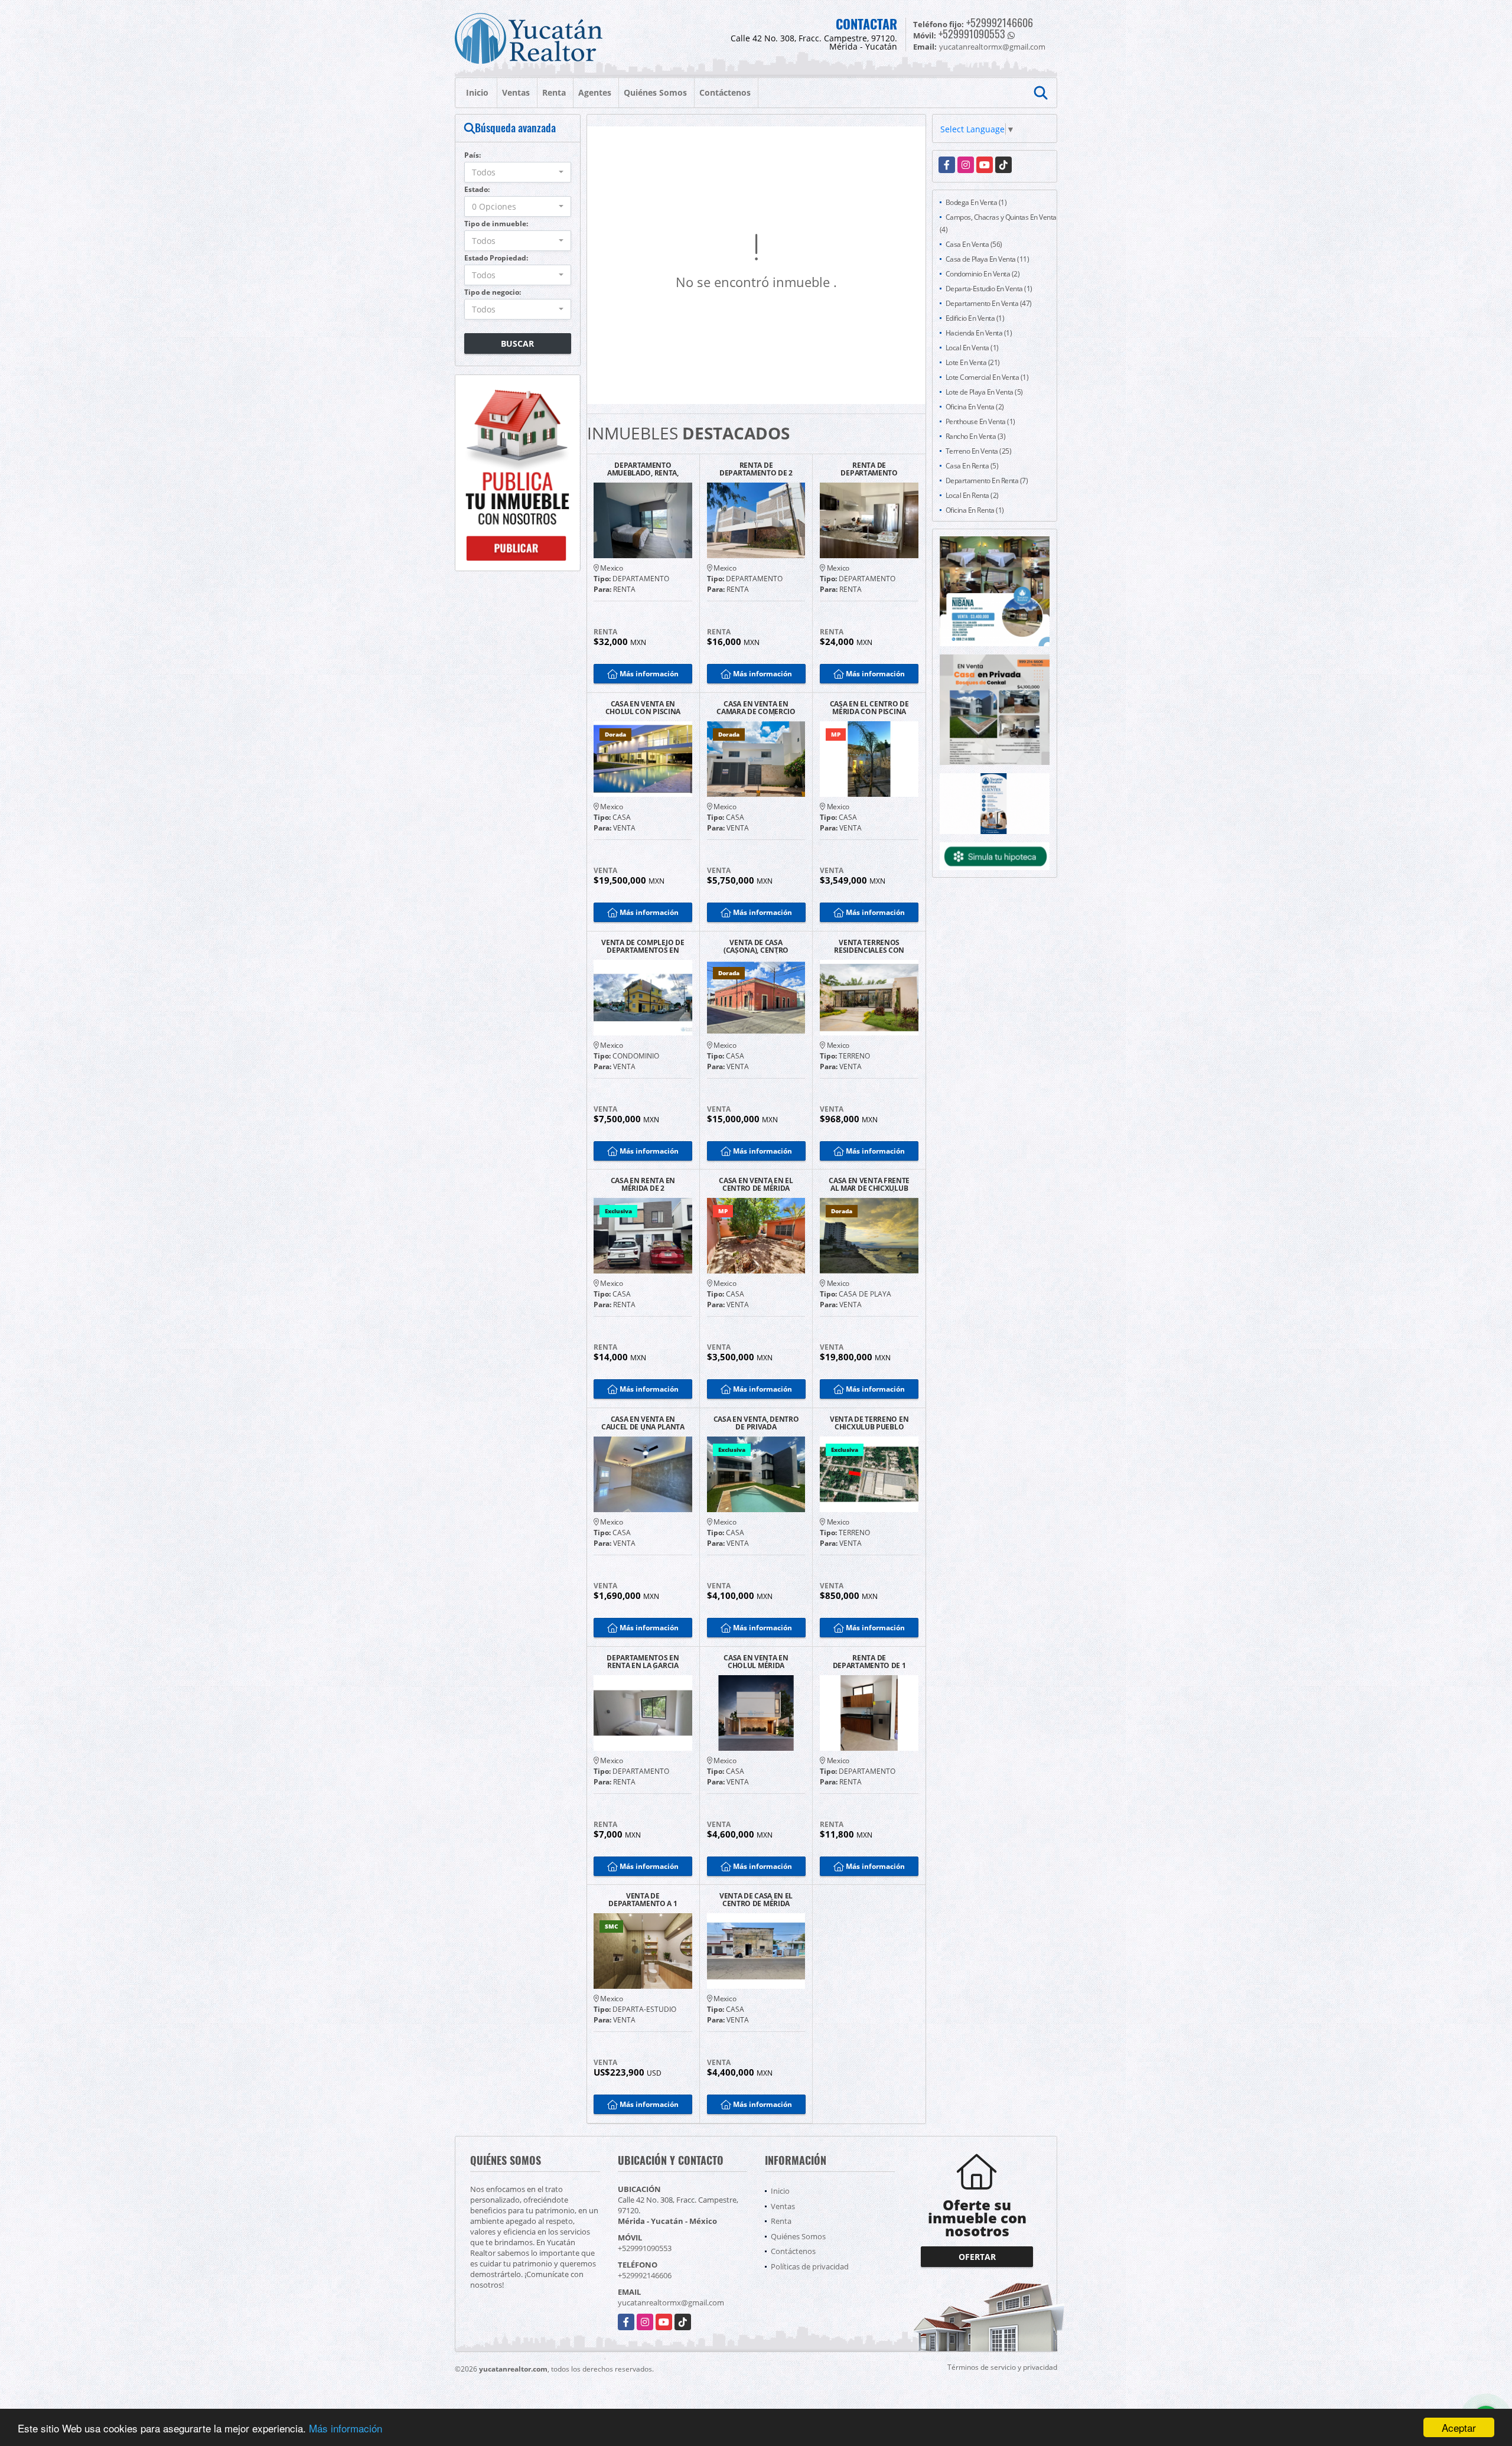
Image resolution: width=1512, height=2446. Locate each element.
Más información (346, 2428)
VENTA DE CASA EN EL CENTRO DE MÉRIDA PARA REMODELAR (756, 1900)
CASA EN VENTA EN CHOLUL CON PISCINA (643, 708)
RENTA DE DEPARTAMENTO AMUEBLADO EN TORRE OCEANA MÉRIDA (869, 469)
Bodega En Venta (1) (976, 202)
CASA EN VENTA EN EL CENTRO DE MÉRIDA (756, 1184)
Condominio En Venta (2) (983, 274)
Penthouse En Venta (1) (980, 421)
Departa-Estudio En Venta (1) (989, 289)
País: (472, 155)
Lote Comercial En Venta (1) (987, 377)
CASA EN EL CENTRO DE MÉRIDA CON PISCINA (869, 708)
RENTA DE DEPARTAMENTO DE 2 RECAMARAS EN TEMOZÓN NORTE (756, 469)
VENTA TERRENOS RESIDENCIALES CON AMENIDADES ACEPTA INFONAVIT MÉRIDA (869, 946)
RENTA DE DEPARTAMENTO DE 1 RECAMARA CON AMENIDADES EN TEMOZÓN (869, 1662)
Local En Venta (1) (972, 348)
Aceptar (1459, 2427)
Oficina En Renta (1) (975, 510)
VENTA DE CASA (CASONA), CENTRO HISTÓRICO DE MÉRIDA (756, 946)
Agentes (595, 92)
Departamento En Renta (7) (987, 481)
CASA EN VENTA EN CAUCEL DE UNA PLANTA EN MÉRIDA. (643, 1423)
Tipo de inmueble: (496, 224)
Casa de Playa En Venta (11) (988, 259)
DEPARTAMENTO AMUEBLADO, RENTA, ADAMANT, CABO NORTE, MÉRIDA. (643, 469)
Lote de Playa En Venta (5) (984, 392)
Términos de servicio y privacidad (1002, 2367)
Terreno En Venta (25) (979, 451)
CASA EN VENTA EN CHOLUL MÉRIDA (756, 1662)
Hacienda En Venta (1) (979, 333)
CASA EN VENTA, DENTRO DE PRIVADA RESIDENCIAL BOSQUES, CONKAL (756, 1423)
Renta (554, 92)
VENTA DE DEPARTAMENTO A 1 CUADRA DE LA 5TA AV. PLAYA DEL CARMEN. (643, 1900)
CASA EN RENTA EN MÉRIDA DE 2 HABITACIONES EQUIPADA (643, 1184)
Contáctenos (725, 92)
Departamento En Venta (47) (989, 303)
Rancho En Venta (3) (976, 436)
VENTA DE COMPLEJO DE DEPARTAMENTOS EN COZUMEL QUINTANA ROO (643, 946)
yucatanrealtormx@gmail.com (671, 2302)
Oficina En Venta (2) (975, 407)
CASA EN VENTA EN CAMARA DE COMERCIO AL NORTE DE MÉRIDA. (756, 708)
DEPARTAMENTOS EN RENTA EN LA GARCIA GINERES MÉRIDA (643, 1662)
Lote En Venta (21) (973, 362)
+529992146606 (1000, 22)
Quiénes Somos (655, 92)
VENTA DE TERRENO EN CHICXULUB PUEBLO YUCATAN (869, 1423)
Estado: (477, 189)
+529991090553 (972, 34)
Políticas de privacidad (810, 2266)
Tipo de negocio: (493, 292)
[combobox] (518, 172)
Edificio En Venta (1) (975, 318)
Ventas (516, 92)
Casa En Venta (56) (974, 244)
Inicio (477, 92)
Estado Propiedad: (496, 258)
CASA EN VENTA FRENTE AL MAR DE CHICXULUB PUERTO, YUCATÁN (869, 1184)
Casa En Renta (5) (972, 466)
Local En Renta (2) (972, 495)
